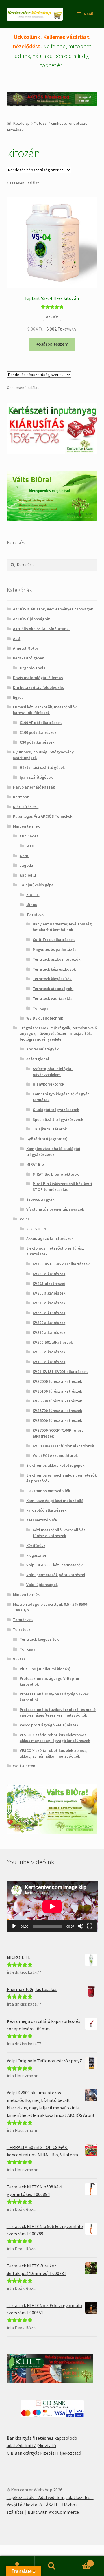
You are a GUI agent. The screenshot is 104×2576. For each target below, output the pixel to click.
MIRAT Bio (35, 1164)
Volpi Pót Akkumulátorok (55, 1455)
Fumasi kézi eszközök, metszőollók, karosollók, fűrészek (45, 710)
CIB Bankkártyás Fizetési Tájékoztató (44, 2453)
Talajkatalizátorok (50, 1129)
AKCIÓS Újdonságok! (31, 619)
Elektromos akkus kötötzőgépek (55, 1465)
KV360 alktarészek (49, 1313)
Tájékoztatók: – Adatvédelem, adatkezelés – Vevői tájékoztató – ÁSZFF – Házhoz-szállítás (50, 2505)
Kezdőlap (22, 123)
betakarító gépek (28, 658)
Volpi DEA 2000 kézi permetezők (54, 1565)
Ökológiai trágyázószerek (56, 1110)
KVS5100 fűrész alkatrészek (57, 1391)
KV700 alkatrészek (49, 1362)
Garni (25, 856)
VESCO (19, 1659)
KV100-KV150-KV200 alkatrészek (61, 1264)
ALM (17, 639)
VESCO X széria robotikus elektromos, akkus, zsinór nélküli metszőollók (54, 1753)
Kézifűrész (36, 1545)
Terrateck (35, 914)
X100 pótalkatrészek (38, 732)
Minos (32, 905)
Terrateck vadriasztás (53, 998)
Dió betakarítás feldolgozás (38, 687)
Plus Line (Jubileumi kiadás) (45, 1669)
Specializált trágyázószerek (58, 1119)
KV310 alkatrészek (49, 1303)
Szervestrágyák (40, 1199)
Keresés (52, 2566)
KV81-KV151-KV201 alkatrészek (60, 1372)
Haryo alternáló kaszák (34, 787)
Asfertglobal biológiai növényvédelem (53, 1072)
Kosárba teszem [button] (52, 344)
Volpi (24, 1219)
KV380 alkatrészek (49, 1323)
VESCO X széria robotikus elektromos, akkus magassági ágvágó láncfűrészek (55, 1738)
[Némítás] (81, 1926)
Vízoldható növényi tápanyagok (55, 1209)
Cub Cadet (29, 836)
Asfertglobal (38, 1059)
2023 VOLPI (36, 1229)
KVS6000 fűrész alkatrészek (57, 1420)
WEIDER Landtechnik (45, 1018)
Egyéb (18, 697)
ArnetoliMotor (26, 648)
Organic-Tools (32, 668)
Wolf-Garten (24, 1766)
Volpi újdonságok (42, 1585)
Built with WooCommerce (53, 2512)
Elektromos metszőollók (48, 1491)
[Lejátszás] (14, 1926)
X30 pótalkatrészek (37, 742)
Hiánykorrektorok (48, 1084)
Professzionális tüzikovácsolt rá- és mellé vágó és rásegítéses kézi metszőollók (58, 1713)
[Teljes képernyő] (90, 1926)
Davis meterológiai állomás (38, 678)
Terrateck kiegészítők (52, 979)
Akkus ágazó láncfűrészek (50, 1238)
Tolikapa (41, 1008)
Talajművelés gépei (37, 885)
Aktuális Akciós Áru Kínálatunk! (41, 629)
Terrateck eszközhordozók (56, 959)
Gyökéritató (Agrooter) (47, 1139)
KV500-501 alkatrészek (53, 1342)
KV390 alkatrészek (49, 1332)
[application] (52, 1906)
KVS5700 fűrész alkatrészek (57, 1411)
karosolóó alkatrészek (46, 1510)
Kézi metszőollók (42, 1520)
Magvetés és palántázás (55, 949)
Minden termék (26, 826)
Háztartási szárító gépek (42, 767)
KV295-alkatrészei (49, 1284)
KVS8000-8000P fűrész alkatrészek (63, 1446)
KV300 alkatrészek (49, 1293)
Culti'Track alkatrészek (54, 940)
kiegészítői (36, 1555)
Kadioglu (28, 875)
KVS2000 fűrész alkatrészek (57, 1381)
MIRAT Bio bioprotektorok (56, 1174)
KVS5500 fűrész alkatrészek (57, 1401)
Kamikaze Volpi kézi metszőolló (55, 1501)
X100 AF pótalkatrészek (41, 723)
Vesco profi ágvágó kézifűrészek (49, 1725)
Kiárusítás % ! (26, 807)
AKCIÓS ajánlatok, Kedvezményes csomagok (53, 609)
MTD (30, 846)
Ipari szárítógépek (36, 777)
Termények (23, 1620)
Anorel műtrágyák (42, 1049)
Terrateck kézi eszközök (54, 969)
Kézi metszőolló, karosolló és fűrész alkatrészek (59, 1533)
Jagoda (26, 865)
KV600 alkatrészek (49, 1352)
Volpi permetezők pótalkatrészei (56, 1575)
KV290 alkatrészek (49, 1274)
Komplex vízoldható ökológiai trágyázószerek (53, 1152)
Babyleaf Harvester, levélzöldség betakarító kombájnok (62, 927)
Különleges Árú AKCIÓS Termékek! (43, 816)
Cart (80, 2561)
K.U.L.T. (33, 895)
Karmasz (21, 797)
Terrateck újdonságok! (53, 989)
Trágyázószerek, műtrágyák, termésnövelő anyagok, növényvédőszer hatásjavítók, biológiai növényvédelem (58, 1034)
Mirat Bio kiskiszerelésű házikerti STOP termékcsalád (62, 1187)
